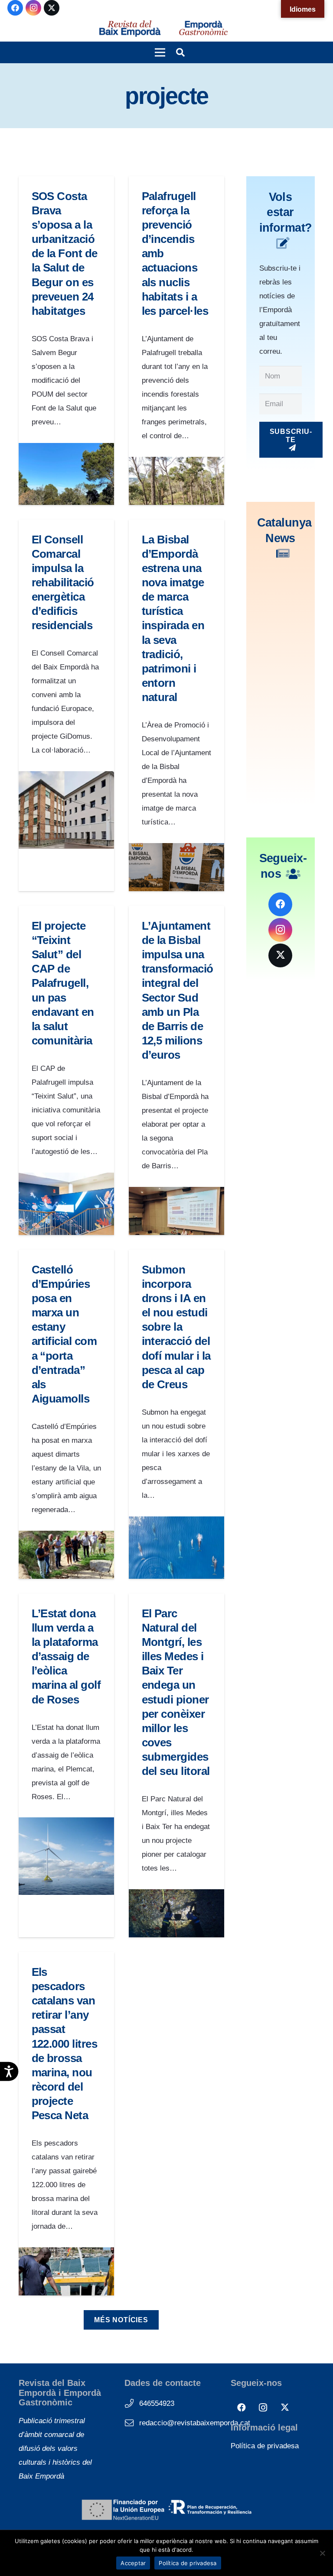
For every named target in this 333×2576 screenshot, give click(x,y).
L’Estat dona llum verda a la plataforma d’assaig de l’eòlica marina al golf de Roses (66, 1656)
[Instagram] (33, 8)
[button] (160, 52)
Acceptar (133, 2563)
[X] (52, 8)
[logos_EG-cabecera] (203, 29)
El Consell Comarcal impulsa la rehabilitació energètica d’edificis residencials (63, 583)
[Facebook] (15, 8)
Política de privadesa (265, 2446)
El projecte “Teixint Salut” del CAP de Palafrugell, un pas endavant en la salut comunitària (63, 983)
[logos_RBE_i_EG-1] (130, 29)
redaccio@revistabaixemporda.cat (195, 2423)
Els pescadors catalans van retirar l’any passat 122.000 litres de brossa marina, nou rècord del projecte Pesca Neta (65, 2044)
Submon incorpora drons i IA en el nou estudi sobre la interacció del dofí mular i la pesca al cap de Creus (176, 1327)
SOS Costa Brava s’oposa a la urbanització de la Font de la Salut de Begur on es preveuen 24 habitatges (65, 254)
